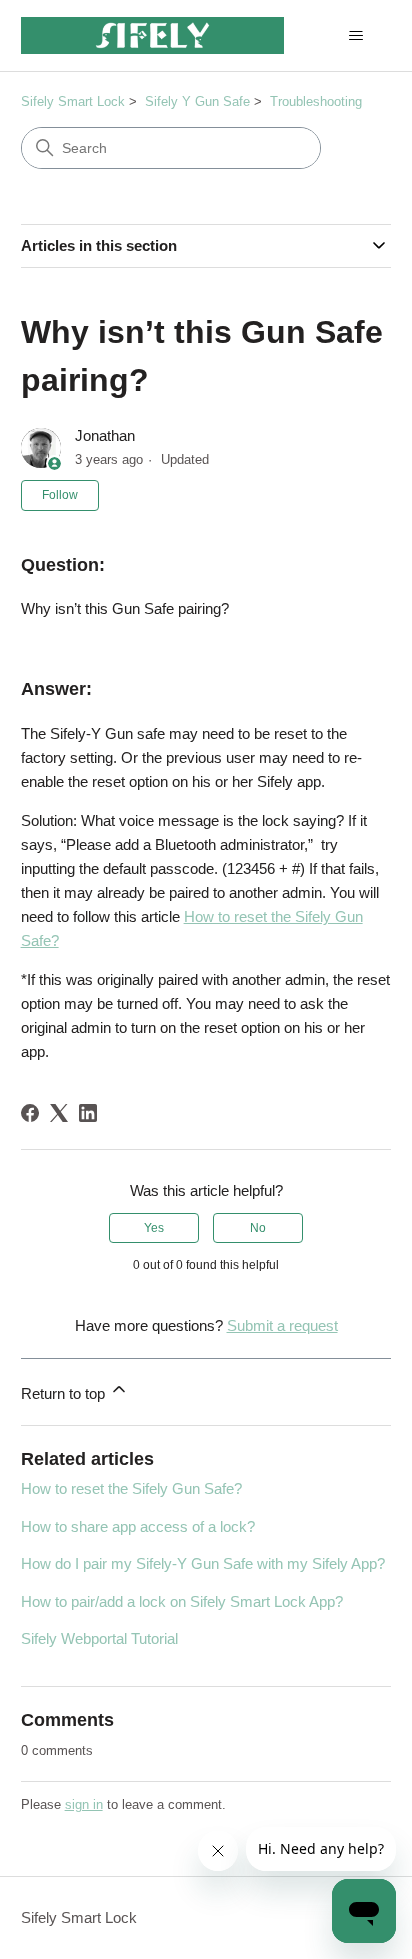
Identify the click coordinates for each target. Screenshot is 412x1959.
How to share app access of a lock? (138, 1526)
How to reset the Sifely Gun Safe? (131, 1488)
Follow (60, 495)
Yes (154, 1228)
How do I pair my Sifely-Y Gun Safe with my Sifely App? (203, 1563)
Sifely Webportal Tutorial (99, 1638)
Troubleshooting (316, 101)
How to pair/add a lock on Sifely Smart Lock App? (182, 1601)
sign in (84, 1804)
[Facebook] (30, 1113)
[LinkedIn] (88, 1113)
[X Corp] (59, 1113)
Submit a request (282, 1325)
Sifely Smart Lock (73, 101)
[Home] (152, 35)
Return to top (65, 1393)
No (258, 1228)
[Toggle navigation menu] (355, 36)
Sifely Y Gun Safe (197, 101)
